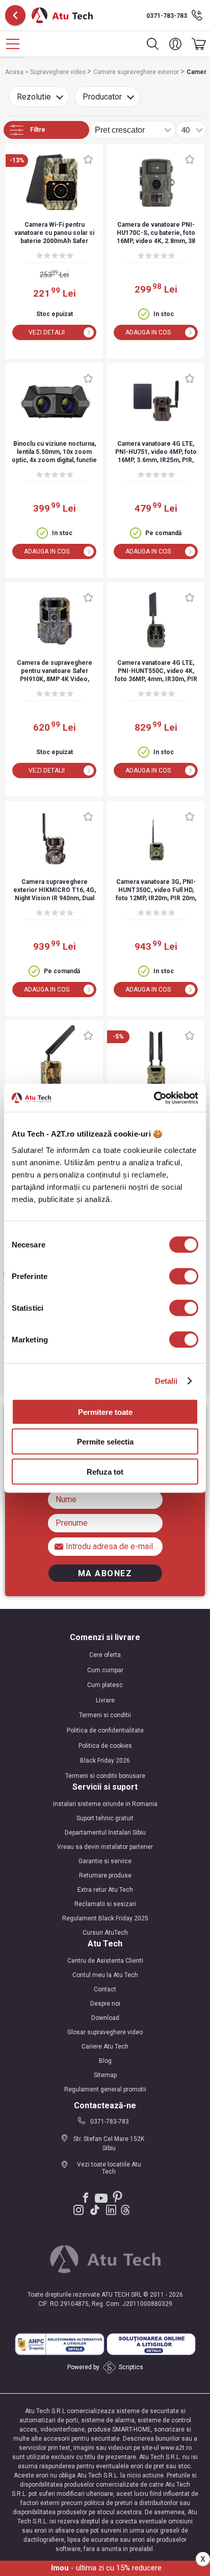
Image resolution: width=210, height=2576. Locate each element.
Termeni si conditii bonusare (105, 1776)
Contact (105, 1989)
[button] (175, 44)
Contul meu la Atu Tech (105, 1975)
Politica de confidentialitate (105, 1730)
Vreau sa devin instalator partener (105, 1847)
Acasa (15, 72)
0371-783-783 (167, 16)
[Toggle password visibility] (60, 1546)
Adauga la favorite (88, 159)
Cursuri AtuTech (105, 1933)
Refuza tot (105, 1471)
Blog (105, 2061)
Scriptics (131, 2367)
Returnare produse (105, 1875)
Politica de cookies (105, 1746)
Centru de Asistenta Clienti (105, 1961)
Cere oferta (105, 1655)
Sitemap (105, 2075)
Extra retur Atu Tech (105, 1890)
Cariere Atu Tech (105, 2047)
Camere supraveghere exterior (137, 72)
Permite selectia (105, 1442)
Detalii (166, 1381)
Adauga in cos (148, 332)
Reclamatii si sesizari (105, 1904)
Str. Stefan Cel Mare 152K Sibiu (109, 2144)
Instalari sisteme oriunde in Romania (105, 1804)
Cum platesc (105, 1685)
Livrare (105, 1700)
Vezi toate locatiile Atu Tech (109, 2168)
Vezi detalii (47, 332)
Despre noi (105, 2004)
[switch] (184, 1276)
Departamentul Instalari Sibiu (105, 1833)
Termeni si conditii (105, 1715)
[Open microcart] (196, 44)
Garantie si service (105, 1861)
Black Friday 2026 (105, 1761)
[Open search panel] (153, 44)
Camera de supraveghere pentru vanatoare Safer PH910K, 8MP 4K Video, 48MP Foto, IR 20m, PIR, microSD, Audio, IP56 (55, 672)
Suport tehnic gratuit (105, 1818)
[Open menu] (13, 44)
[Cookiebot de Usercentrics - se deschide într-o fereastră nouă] (154, 1098)
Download (105, 2018)
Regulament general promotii (105, 2089)
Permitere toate (105, 1412)
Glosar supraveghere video (105, 2032)
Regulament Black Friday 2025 (105, 1918)
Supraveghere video (59, 72)
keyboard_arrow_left (15, 15)
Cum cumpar (105, 1670)
